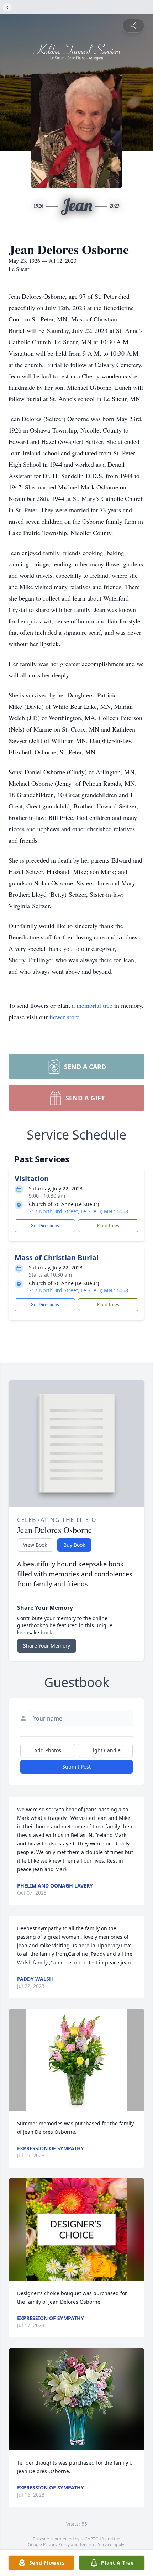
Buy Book (74, 1545)
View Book (35, 1545)
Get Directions (45, 1226)
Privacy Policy (56, 2544)
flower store (64, 1017)
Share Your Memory (47, 1646)
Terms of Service (96, 2544)
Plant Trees (108, 1226)
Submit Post (76, 1767)
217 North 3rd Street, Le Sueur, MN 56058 (78, 1211)
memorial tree (94, 1005)
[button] (77, 2060)
